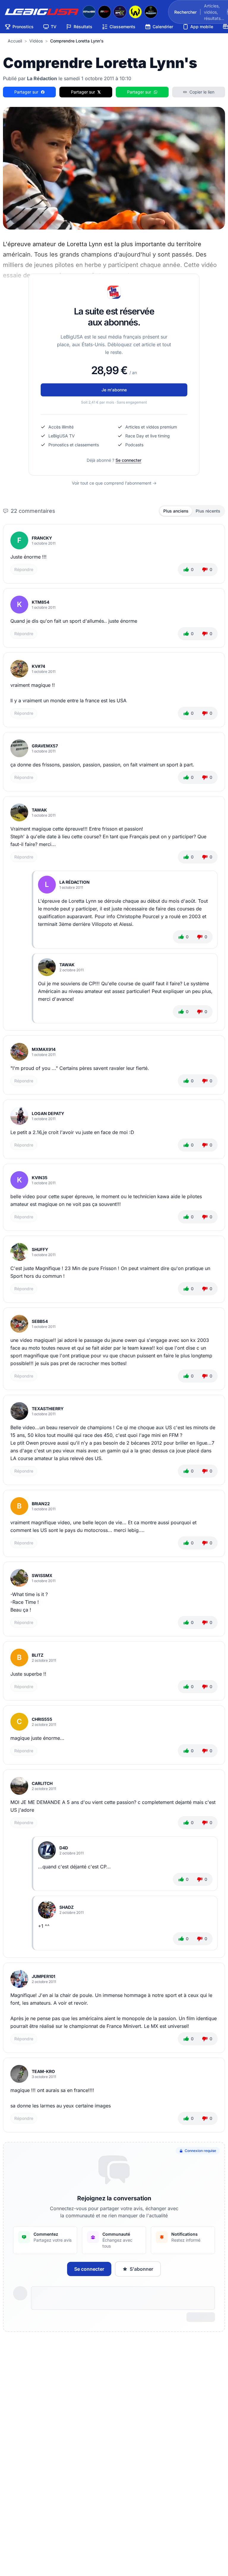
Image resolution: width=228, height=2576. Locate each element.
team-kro (43, 2071)
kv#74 (38, 666)
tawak (39, 810)
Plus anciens (176, 511)
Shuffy (40, 1249)
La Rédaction (75, 882)
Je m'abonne (114, 390)
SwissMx (42, 1575)
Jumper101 (43, 1976)
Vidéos (36, 41)
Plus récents (208, 511)
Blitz (38, 1655)
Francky (42, 538)
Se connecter (128, 460)
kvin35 (40, 1178)
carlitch (42, 1783)
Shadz (66, 1907)
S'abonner (141, 2269)
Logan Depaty (48, 1113)
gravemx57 (45, 746)
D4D (64, 1848)
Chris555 (42, 1719)
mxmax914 (44, 1049)
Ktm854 (41, 602)
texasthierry (48, 1409)
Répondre (24, 569)
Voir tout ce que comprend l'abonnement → (114, 483)
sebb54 (40, 1321)
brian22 (41, 1504)
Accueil (15, 41)
